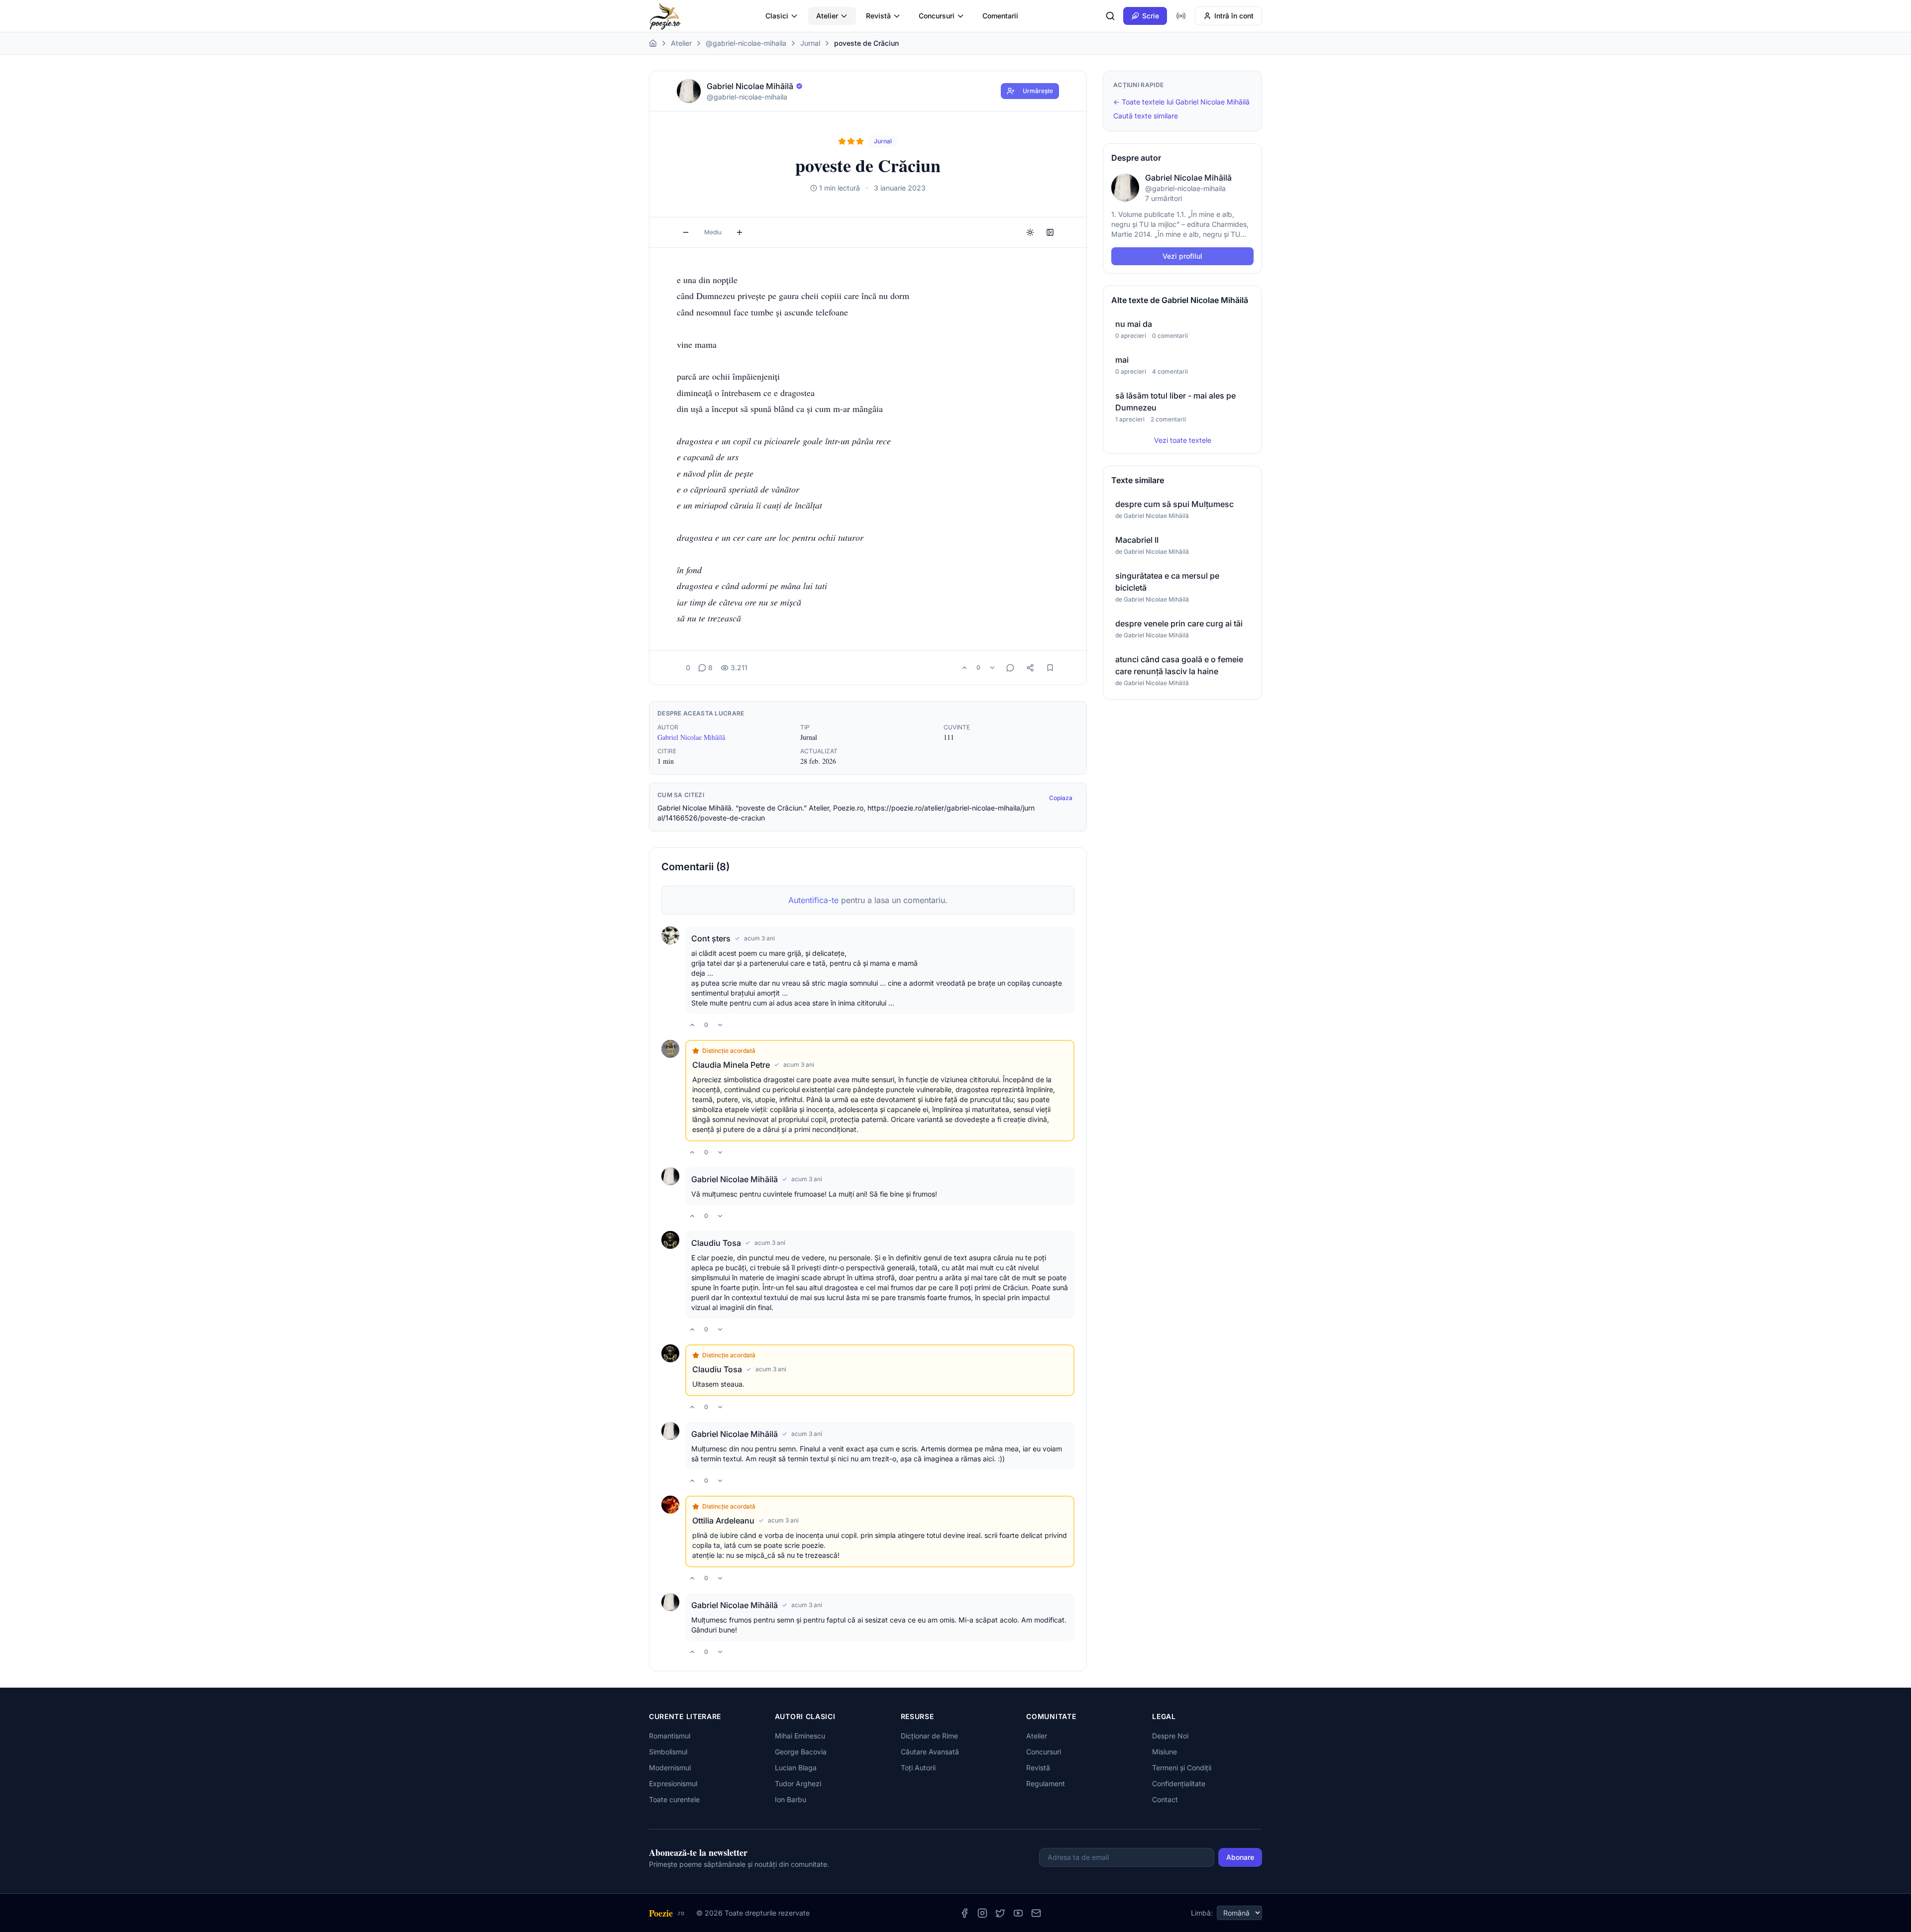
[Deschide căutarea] (1110, 16)
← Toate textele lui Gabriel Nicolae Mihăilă (1181, 102)
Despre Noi (1170, 1736)
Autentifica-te (813, 900)
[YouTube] (1018, 1913)
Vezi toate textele (1183, 440)
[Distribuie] (1030, 668)
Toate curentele (674, 1799)
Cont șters (711, 938)
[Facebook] (964, 1913)
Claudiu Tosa (716, 1243)
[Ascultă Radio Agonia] (1181, 16)
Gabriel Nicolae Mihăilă (691, 737)
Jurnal (810, 43)
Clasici (777, 16)
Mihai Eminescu (800, 1736)
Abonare (1240, 1857)
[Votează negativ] (992, 668)
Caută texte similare (1146, 116)
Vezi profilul (1182, 256)
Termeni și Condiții (1182, 1768)
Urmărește (1038, 91)
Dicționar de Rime (929, 1736)
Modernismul (670, 1768)
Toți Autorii (918, 1768)
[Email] (1036, 1913)
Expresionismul (673, 1783)
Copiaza (1061, 798)
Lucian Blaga (796, 1768)
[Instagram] (982, 1913)
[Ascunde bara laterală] (1050, 232)
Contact (1165, 1799)
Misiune (1165, 1752)
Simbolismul (668, 1752)
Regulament (1046, 1783)
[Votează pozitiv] (964, 668)
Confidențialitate (1179, 1783)
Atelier (827, 16)
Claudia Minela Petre (731, 1065)
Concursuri (937, 16)
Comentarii (1000, 16)
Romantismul (670, 1736)
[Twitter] (1000, 1913)
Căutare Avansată (930, 1752)
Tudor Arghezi (798, 1783)
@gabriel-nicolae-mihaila (746, 43)
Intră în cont (1234, 16)
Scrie (1151, 16)
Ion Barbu (791, 1799)
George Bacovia (801, 1752)
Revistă (878, 16)
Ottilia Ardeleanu (723, 1521)
